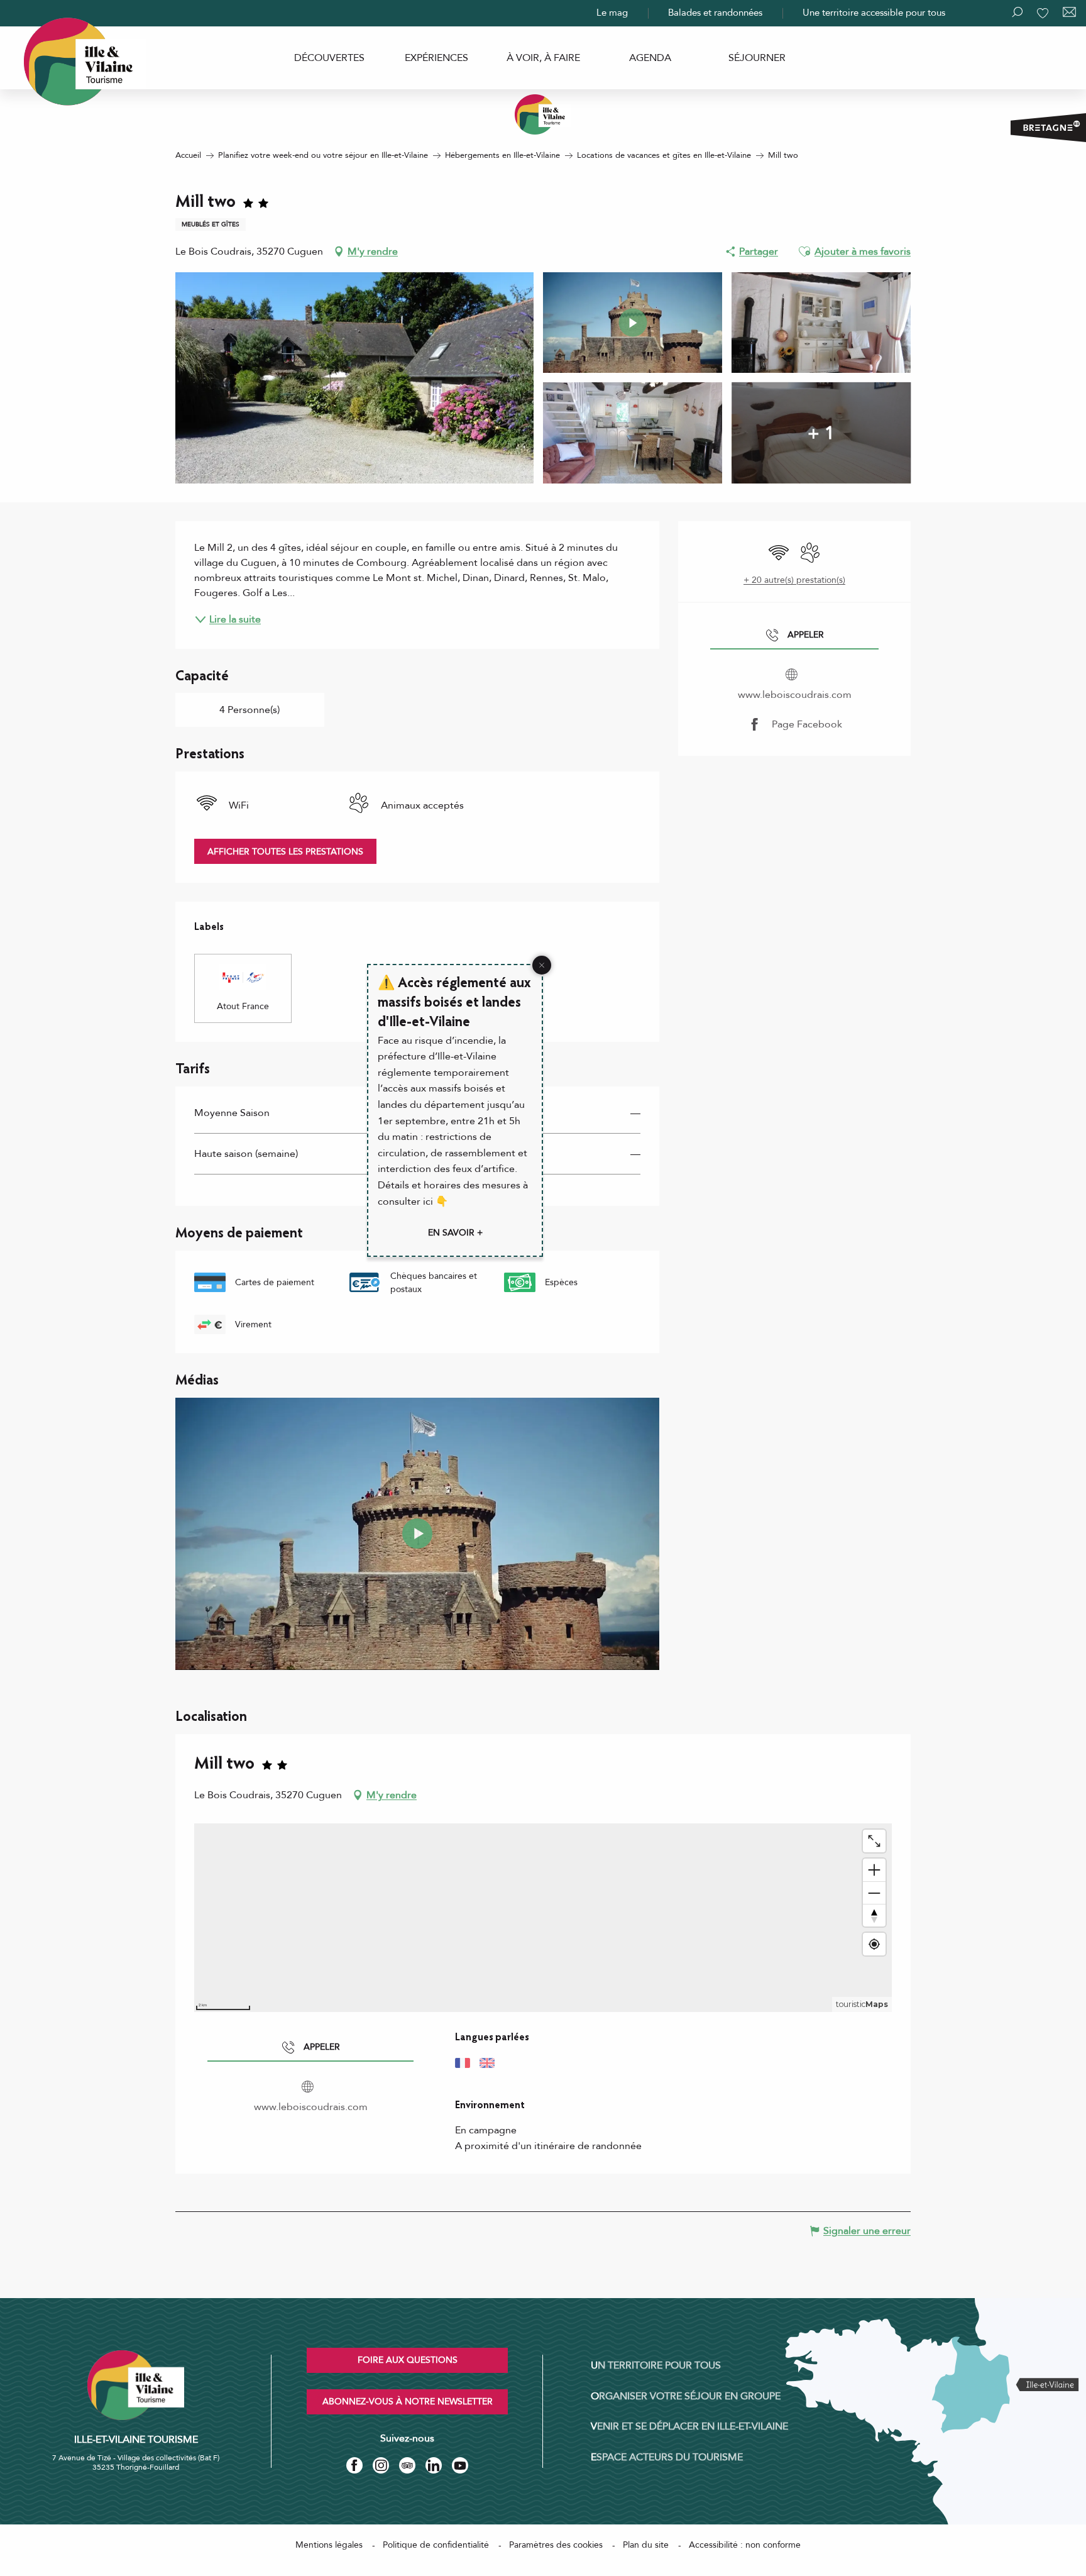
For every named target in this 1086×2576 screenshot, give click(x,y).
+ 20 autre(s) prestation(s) (794, 580)
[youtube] (417, 1534)
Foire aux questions (408, 2360)
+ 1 (821, 433)
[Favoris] (1044, 13)
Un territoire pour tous (656, 2365)
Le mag (612, 13)
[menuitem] (329, 58)
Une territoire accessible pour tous (874, 13)
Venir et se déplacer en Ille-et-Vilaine (689, 2426)
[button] (804, 252)
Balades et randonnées (715, 13)
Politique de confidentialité (436, 2545)
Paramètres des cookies (556, 2545)
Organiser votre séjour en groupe (686, 2396)
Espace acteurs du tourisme (667, 2457)
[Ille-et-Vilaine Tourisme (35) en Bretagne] (543, 114)
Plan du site (646, 2545)
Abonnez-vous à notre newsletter (408, 2402)
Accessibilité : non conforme (745, 2545)
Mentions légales (329, 2545)
